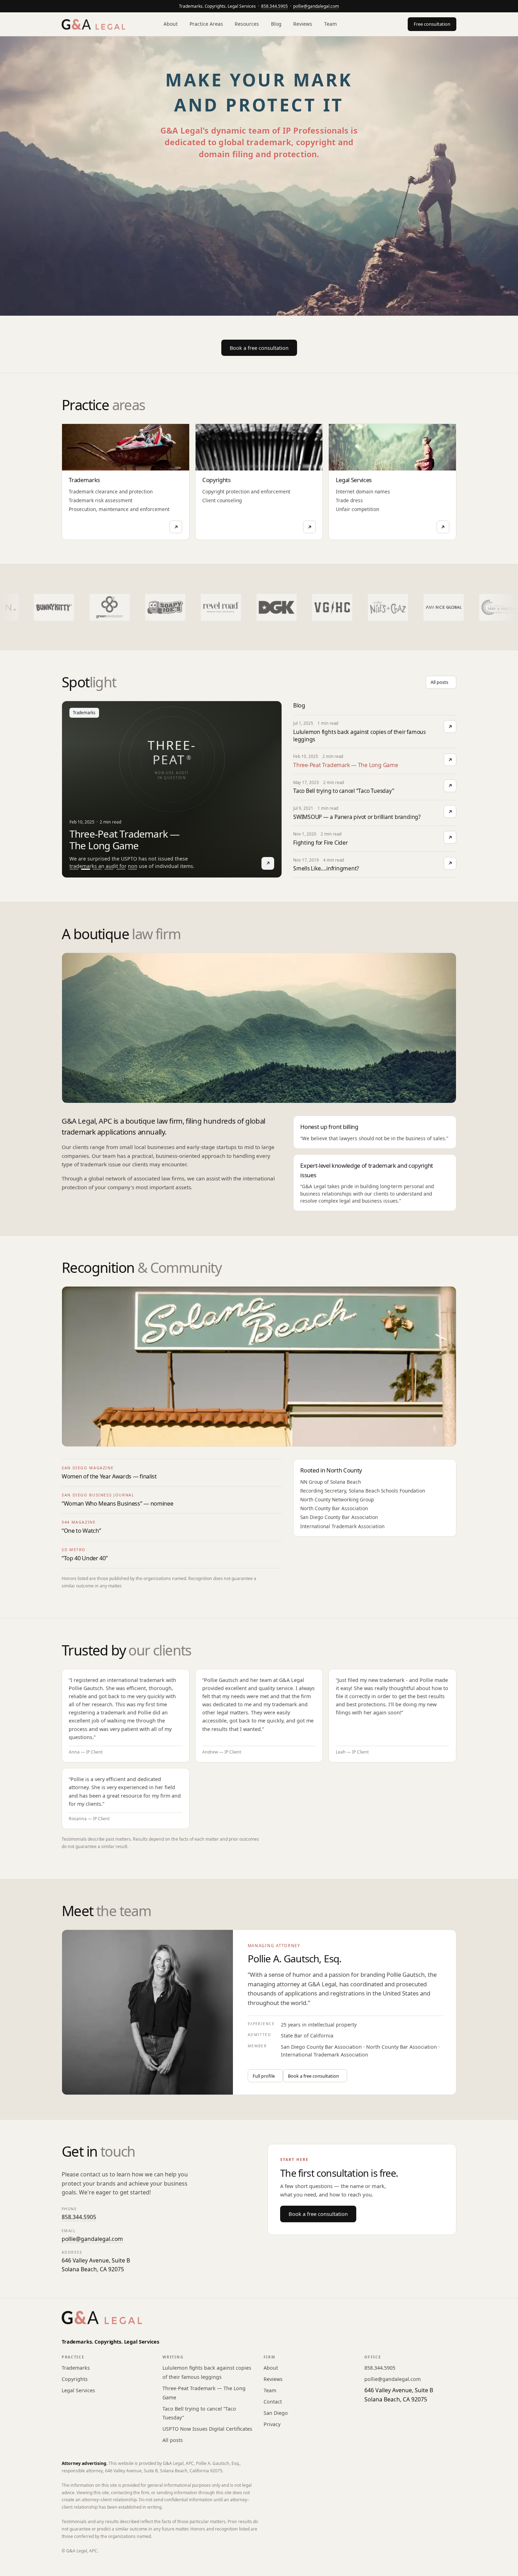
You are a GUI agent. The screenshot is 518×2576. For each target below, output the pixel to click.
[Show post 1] (74, 869)
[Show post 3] (97, 869)
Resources (247, 24)
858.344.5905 (275, 6)
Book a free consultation (318, 2214)
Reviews (303, 24)
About (171, 24)
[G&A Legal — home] (93, 24)
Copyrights (75, 2379)
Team (331, 24)
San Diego (276, 2413)
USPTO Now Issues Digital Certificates (207, 2429)
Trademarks (76, 2368)
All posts (173, 2440)
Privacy (272, 2424)
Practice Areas (206, 24)
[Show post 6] (132, 869)
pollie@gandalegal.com (316, 6)
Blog (276, 24)
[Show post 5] (121, 869)
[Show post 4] (109, 869)
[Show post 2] (86, 869)
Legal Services (78, 2390)
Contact (273, 2402)
